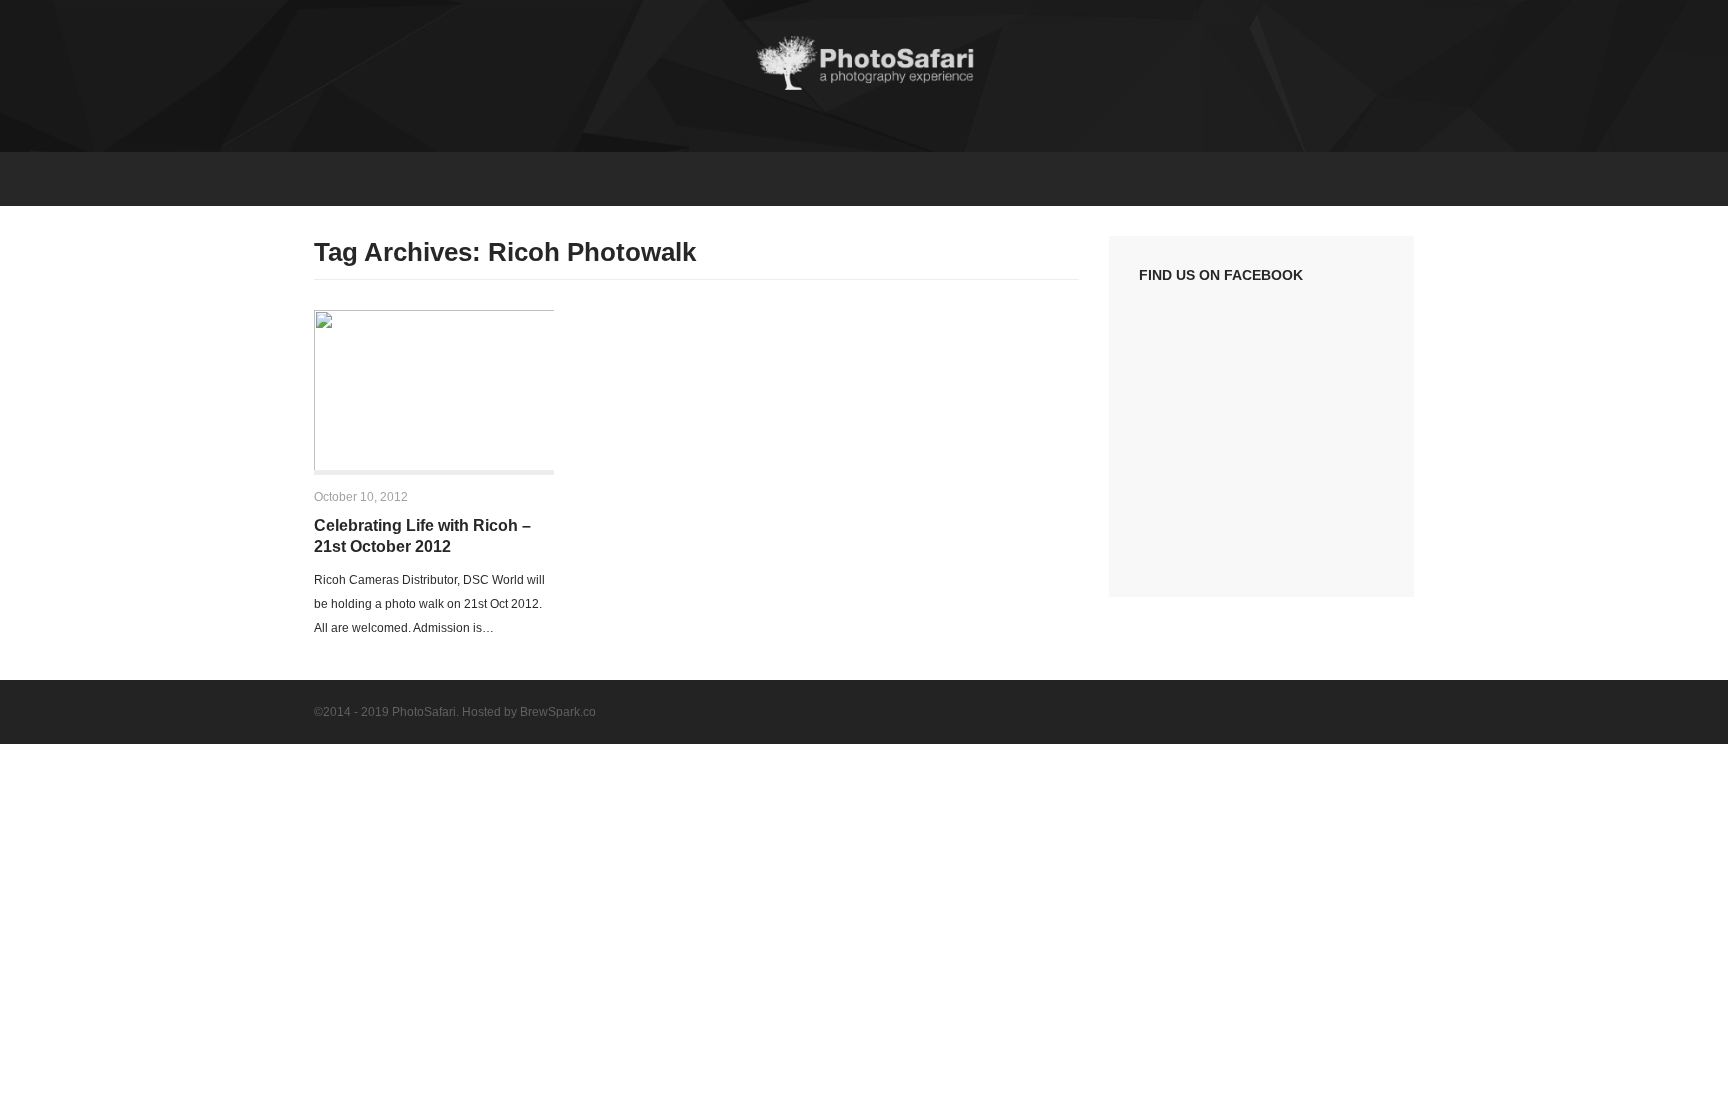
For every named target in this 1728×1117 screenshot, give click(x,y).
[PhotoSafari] (864, 87)
